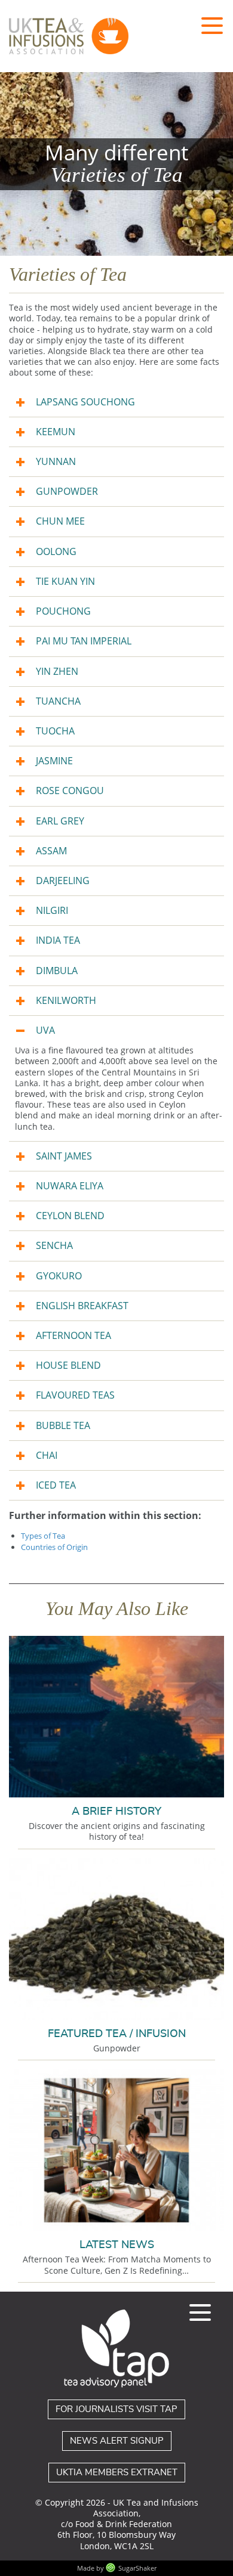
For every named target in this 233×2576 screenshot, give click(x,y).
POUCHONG (63, 611)
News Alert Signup (117, 2441)
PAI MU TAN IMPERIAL (84, 641)
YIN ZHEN (57, 671)
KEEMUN (56, 432)
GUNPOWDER (67, 491)
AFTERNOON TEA (73, 1335)
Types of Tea (43, 1536)
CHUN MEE (60, 521)
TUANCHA (58, 701)
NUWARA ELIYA (70, 1186)
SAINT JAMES (64, 1156)
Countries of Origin (54, 1547)
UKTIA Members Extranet (117, 2473)
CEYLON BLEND (70, 1216)
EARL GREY (60, 821)
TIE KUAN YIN (65, 581)
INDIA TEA (58, 940)
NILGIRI (52, 910)
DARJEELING (63, 881)
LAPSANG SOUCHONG (85, 402)
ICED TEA (56, 1485)
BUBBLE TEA (63, 1425)
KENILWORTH (66, 1000)
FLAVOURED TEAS (75, 1395)
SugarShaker (137, 2568)
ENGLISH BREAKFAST (82, 1306)
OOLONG (56, 551)
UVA (45, 1030)
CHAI (47, 1455)
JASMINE (54, 761)
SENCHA (54, 1245)
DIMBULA (57, 971)
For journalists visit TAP (116, 2409)
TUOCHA (55, 731)
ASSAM (51, 851)
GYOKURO (59, 1276)
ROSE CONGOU (70, 791)
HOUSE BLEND (68, 1365)
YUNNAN (56, 461)
